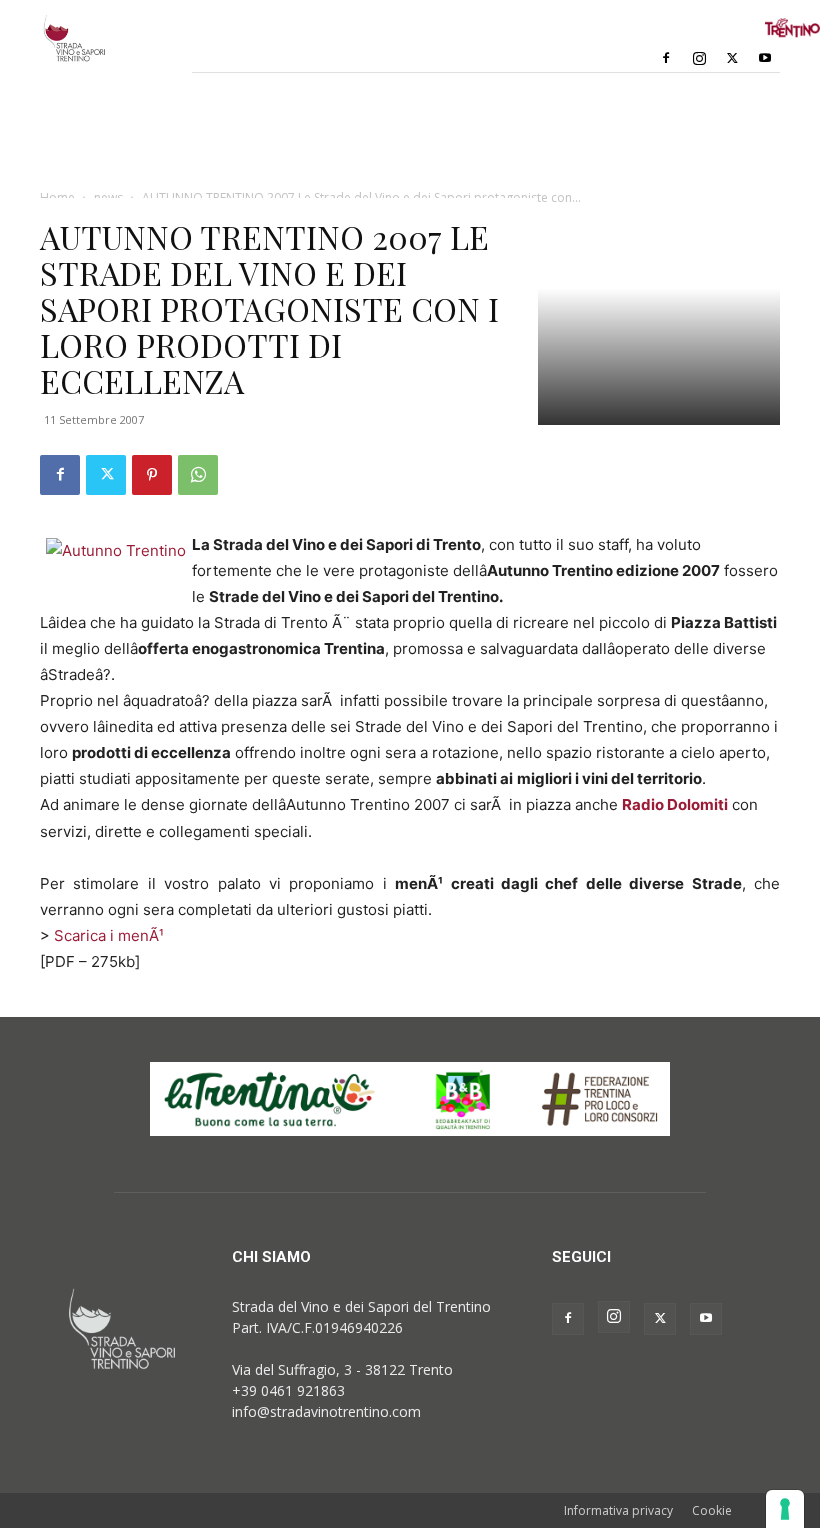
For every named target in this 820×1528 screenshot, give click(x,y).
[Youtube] (765, 58)
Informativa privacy (618, 1510)
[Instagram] (699, 58)
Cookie (712, 1510)
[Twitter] (732, 58)
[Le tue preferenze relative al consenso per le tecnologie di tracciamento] (785, 1509)
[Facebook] (666, 58)
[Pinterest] (152, 475)
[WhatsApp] (198, 475)
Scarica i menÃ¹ (109, 935)
